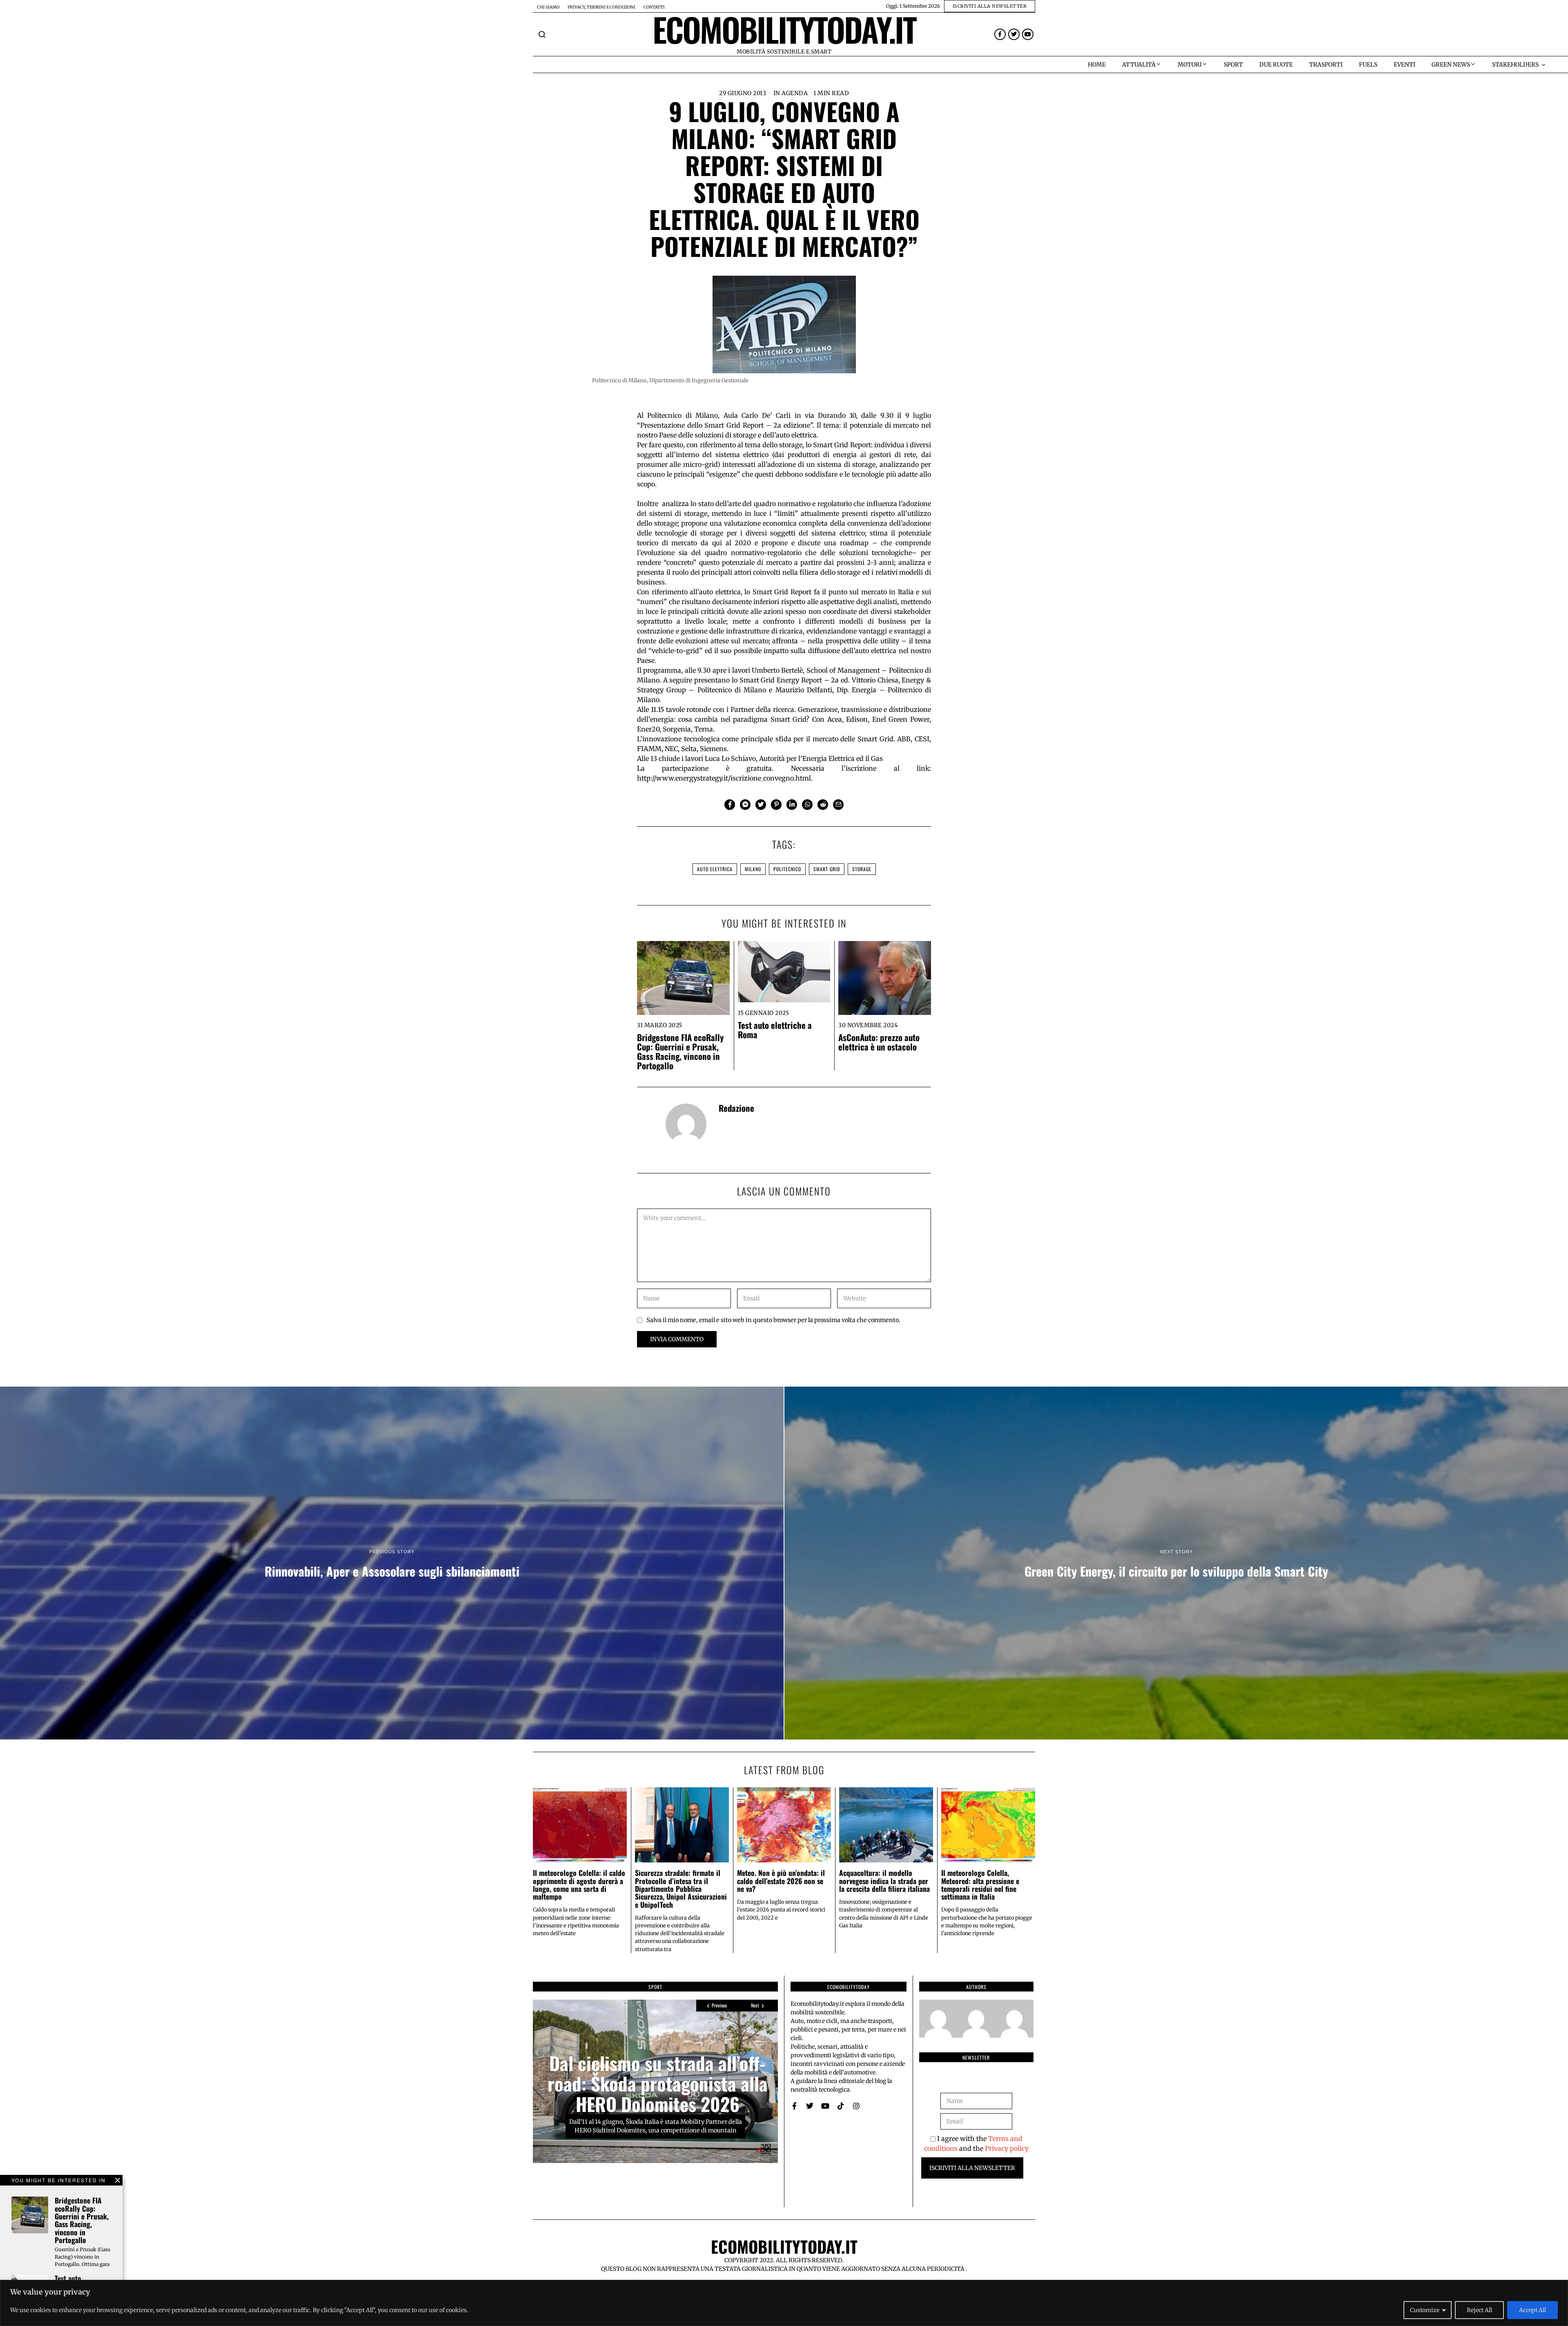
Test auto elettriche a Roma (775, 1030)
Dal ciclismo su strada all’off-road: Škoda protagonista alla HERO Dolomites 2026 (658, 2083)
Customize (1425, 2310)
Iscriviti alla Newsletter (972, 2168)
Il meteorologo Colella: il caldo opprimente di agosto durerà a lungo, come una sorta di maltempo (579, 1884)
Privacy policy (1007, 2148)
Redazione (736, 1108)
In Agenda (791, 93)
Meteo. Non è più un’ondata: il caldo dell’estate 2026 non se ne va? (781, 1881)
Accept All (1532, 2310)
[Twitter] (1014, 34)
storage (862, 869)
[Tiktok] (841, 2106)
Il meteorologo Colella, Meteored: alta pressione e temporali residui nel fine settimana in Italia (980, 1884)
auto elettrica (715, 869)
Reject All (1479, 2310)
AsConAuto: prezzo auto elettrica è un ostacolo (879, 1042)
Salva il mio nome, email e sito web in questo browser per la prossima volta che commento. (773, 1320)
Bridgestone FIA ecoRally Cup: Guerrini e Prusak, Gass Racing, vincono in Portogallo (680, 1051)
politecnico (787, 869)
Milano (753, 869)
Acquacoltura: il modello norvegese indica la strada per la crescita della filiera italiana (884, 1881)
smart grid (827, 869)
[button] (542, 34)
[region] (784, 2303)
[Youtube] (1028, 34)
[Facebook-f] (1000, 34)
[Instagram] (856, 2106)
